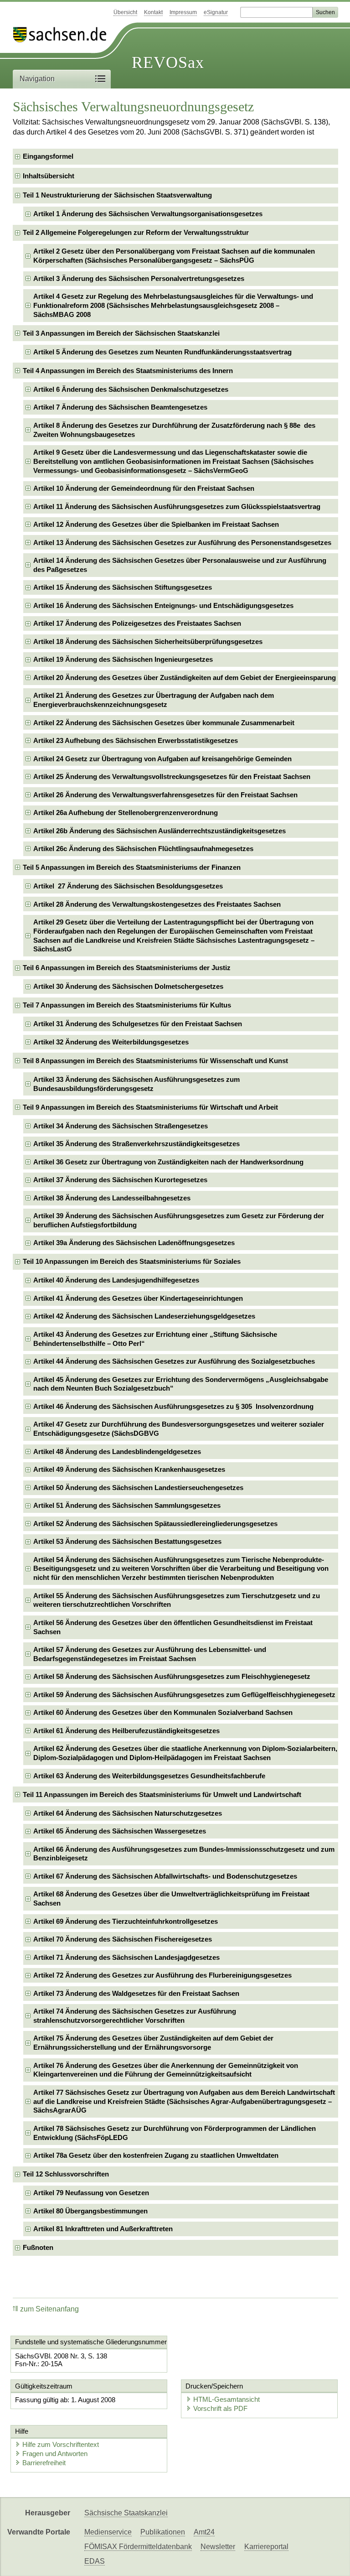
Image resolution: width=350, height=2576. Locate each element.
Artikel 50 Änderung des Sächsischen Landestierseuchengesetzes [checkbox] (138, 1488)
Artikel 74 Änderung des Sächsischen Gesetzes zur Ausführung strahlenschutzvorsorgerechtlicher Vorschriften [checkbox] (135, 2016)
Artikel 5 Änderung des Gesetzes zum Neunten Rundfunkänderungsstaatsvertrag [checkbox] (162, 352)
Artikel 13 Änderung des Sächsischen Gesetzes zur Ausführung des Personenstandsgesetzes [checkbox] (182, 543)
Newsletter (218, 2547)
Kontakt (153, 12)
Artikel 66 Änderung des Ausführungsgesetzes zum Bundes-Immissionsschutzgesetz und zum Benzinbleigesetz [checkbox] (184, 1854)
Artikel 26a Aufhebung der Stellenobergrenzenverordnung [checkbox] (126, 813)
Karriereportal (266, 2547)
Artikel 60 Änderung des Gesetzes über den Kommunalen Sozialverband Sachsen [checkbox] (163, 1712)
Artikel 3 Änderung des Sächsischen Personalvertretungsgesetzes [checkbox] (139, 278)
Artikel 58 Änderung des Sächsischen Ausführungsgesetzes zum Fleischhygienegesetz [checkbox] (172, 1676)
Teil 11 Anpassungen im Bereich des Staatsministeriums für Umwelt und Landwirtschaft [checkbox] (162, 1794)
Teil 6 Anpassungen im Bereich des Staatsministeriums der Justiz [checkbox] (127, 968)
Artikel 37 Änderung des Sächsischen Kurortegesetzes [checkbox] (120, 1180)
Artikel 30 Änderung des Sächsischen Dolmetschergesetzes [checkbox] (128, 986)
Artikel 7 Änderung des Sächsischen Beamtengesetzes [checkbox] (120, 407)
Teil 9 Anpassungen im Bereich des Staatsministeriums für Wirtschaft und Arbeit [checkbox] (150, 1107)
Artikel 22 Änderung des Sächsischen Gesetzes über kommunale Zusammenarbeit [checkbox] (164, 723)
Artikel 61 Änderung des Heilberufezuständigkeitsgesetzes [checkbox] (126, 1731)
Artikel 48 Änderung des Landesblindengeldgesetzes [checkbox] (117, 1452)
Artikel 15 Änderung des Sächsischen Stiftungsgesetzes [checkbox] (123, 587)
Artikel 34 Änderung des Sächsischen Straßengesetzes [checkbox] (121, 1126)
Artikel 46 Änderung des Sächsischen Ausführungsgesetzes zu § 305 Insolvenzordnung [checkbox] (173, 1406)
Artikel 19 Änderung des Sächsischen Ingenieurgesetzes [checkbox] (123, 659)
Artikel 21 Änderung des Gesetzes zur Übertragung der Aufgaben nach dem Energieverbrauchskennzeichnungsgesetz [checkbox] (154, 700)
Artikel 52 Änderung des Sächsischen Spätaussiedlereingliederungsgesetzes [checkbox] (155, 1524)
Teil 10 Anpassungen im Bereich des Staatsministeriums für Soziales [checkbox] (132, 1261)
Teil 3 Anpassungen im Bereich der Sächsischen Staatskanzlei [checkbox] (121, 333)
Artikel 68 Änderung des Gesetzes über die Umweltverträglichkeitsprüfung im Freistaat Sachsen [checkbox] (171, 1898)
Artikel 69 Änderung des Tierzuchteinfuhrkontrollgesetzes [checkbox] (126, 1921)
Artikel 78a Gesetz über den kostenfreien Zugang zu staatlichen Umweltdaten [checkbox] (156, 2155)
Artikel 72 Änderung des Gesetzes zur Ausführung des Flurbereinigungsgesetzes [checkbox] (162, 1975)
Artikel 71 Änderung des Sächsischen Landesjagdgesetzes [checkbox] (126, 1957)
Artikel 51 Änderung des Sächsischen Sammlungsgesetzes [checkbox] (127, 1505)
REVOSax (168, 62)
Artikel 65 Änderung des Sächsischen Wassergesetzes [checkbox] (120, 1831)
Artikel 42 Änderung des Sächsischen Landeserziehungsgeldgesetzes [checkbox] (144, 1316)
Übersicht (125, 12)
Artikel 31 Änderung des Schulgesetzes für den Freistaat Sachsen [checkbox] (138, 1024)
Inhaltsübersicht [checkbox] (49, 176)
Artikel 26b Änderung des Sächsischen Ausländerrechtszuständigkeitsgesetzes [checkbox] (160, 831)
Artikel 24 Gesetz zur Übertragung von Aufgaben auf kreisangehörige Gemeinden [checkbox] (162, 759)
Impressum (183, 12)
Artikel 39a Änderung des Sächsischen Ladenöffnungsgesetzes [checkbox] (134, 1243)
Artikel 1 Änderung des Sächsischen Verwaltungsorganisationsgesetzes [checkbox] (148, 214)
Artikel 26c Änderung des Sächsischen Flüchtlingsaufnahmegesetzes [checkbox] (143, 849)
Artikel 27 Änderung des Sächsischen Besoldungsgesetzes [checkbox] (128, 886)
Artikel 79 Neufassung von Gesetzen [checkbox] (91, 2193)
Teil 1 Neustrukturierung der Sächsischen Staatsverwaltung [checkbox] (117, 195)
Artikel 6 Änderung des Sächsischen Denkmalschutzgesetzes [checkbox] (131, 389)
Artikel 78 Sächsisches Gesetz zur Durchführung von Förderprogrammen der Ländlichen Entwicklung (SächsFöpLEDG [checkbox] (175, 2133)
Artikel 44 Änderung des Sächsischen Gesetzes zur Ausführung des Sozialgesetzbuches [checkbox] (174, 1361)
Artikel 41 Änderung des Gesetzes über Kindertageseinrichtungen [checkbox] (138, 1298)
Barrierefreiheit (44, 2463)
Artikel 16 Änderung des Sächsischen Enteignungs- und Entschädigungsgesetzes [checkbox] (163, 605)
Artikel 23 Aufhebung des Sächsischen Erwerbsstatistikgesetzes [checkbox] (136, 740)
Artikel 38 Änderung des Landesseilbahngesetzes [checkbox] (112, 1198)
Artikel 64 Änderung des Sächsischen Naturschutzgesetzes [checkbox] (128, 1813)
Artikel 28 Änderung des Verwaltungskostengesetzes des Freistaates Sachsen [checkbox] (157, 904)
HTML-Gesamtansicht (226, 2399)
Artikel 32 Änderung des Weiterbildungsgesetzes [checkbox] (111, 1042)
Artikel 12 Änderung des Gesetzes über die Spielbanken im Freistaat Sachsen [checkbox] (156, 524)
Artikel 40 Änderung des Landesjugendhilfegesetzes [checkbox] (116, 1280)
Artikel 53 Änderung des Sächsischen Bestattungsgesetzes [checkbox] (127, 1541)
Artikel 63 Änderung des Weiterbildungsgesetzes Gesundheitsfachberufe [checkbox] (149, 1776)
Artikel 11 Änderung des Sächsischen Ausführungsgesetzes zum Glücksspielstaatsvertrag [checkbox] (177, 506)
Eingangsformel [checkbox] (48, 156)
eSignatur (216, 12)
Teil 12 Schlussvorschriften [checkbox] (66, 2174)
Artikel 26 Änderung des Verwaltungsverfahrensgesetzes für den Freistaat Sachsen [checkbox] (165, 795)
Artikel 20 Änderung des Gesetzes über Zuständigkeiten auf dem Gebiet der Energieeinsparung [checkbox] (185, 678)
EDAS (95, 2561)
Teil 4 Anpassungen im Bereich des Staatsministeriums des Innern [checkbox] (128, 371)
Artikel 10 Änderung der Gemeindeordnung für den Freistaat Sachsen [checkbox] (144, 488)
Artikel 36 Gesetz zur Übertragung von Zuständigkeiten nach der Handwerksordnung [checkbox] (168, 1162)
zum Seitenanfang (49, 2309)
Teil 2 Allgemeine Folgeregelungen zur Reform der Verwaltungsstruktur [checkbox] (136, 232)
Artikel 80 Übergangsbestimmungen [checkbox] (90, 2211)
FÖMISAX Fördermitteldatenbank (138, 2547)
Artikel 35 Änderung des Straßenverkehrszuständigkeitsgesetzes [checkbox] (136, 1144)
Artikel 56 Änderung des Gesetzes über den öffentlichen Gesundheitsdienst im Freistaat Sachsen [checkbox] (173, 1627)
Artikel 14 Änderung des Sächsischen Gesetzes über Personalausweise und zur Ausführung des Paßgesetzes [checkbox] (180, 565)
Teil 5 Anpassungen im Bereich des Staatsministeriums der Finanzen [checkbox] (132, 867)
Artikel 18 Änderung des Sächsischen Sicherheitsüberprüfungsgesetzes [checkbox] (148, 641)
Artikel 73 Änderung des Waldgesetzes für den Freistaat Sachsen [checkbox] (136, 1993)
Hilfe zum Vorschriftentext (61, 2444)
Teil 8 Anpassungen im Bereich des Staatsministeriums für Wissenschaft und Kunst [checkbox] (155, 1061)
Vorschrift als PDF (220, 2408)
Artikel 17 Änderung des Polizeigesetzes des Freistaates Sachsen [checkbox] (137, 623)
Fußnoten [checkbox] (38, 2247)
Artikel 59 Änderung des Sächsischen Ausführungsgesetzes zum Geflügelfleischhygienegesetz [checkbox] (184, 1695)
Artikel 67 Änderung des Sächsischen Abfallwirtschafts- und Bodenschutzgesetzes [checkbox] (165, 1876)
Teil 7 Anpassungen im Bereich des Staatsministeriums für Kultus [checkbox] (127, 1005)
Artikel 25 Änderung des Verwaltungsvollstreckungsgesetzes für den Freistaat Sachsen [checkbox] (172, 776)
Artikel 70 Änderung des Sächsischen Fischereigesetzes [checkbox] (123, 1939)
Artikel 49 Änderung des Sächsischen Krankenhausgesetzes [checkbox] (129, 1469)
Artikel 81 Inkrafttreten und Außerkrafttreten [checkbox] (103, 2229)
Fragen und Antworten (55, 2454)
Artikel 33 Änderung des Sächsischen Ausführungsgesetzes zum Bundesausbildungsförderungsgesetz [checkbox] (136, 1084)
